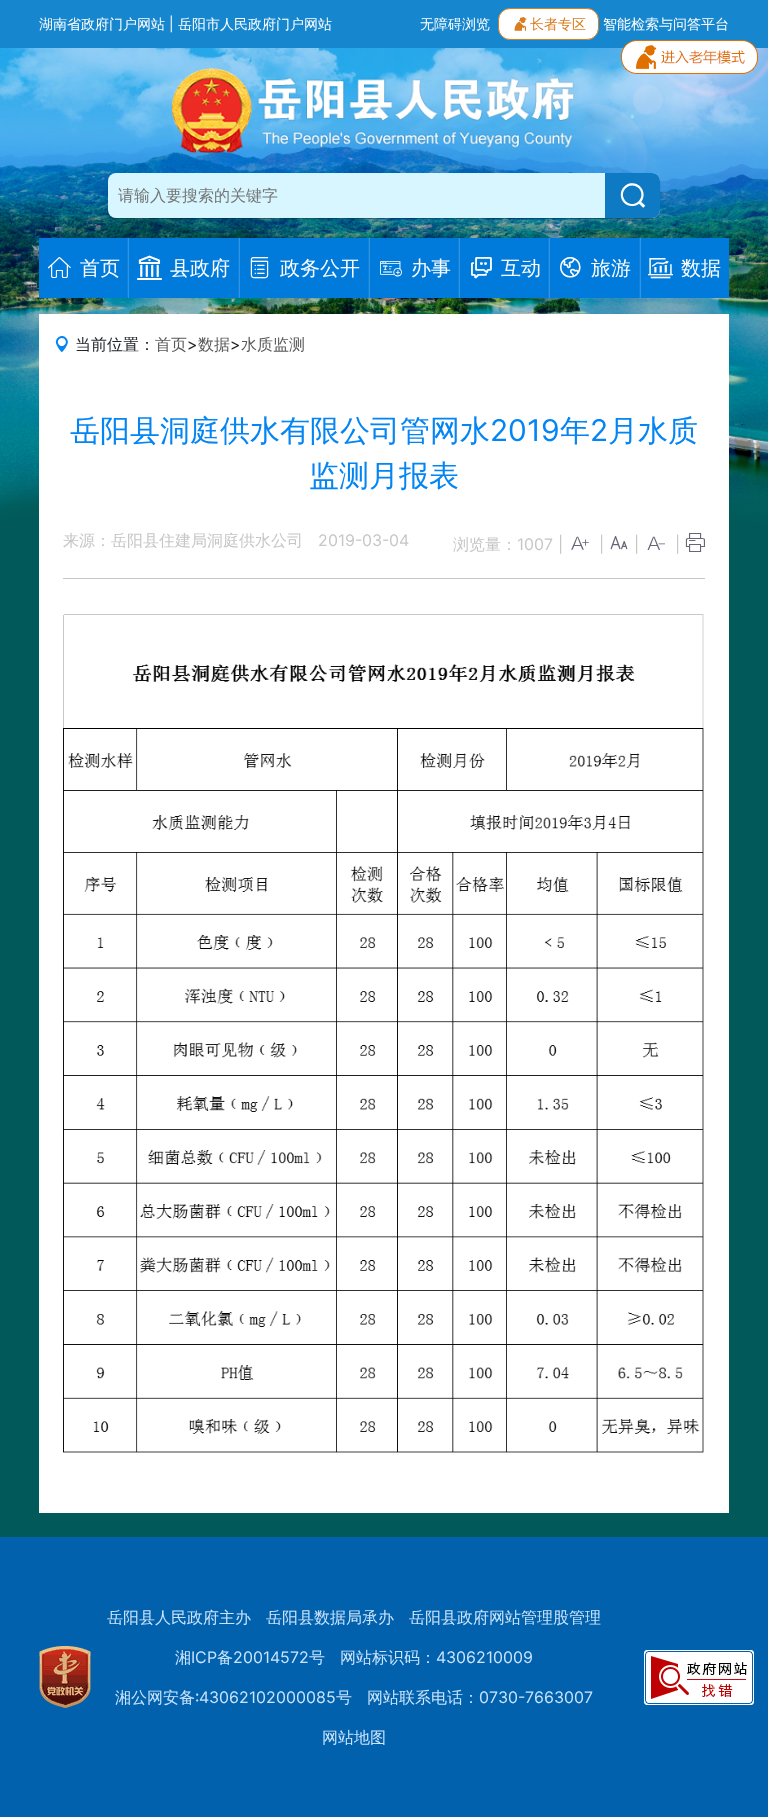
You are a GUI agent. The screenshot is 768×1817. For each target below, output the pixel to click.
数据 (214, 344)
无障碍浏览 (455, 23)
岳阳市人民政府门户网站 (255, 23)
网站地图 (354, 1737)
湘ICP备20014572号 (250, 1657)
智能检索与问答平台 (666, 23)
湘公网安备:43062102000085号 (233, 1697)
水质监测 (273, 344)
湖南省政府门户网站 (102, 23)
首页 (171, 344)
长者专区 (558, 23)
